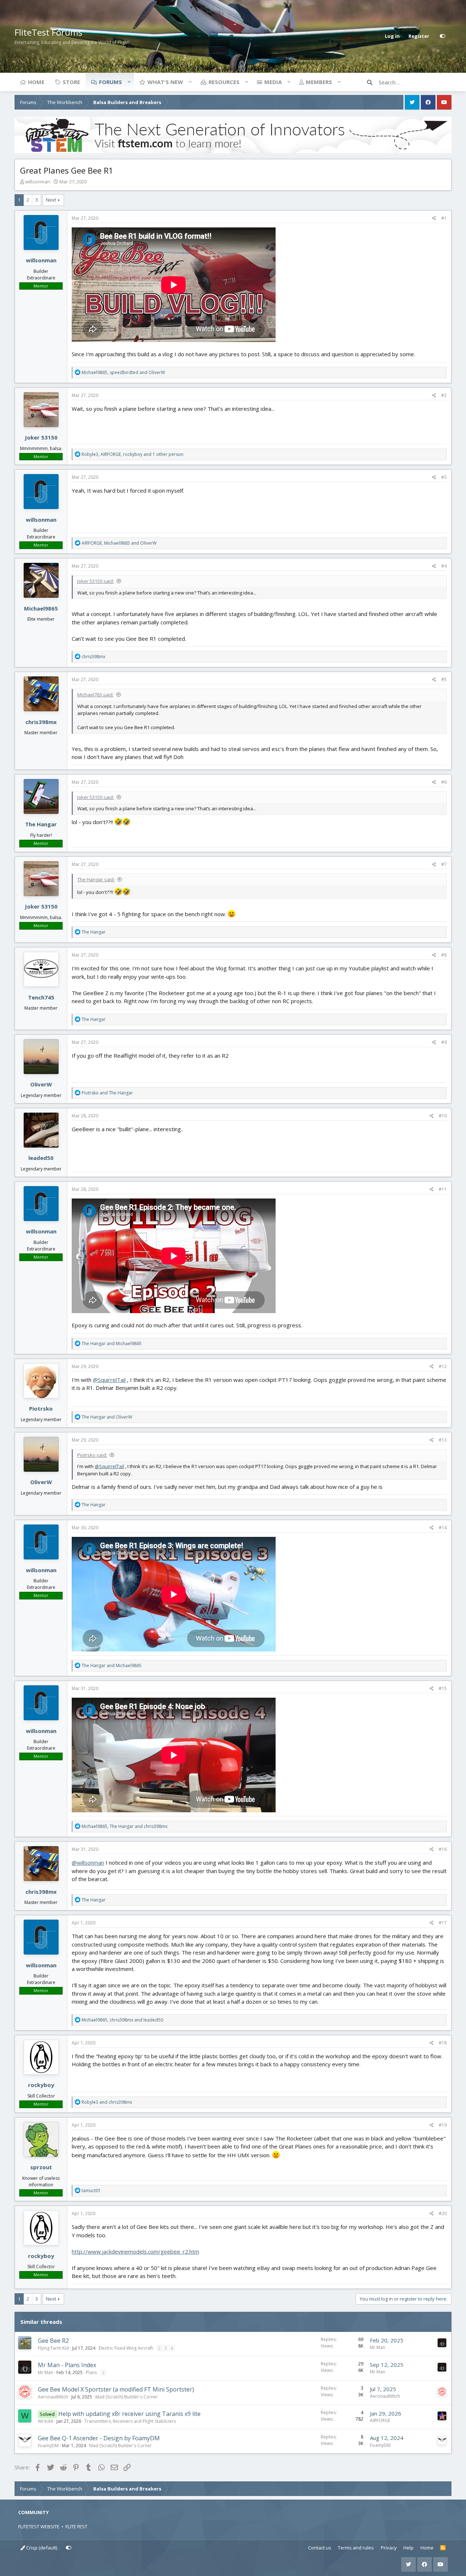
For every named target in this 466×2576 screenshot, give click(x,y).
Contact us (320, 2548)
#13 (443, 1440)
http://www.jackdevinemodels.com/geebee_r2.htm (135, 2251)
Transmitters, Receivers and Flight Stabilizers (130, 2421)
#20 (443, 2213)
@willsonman (88, 1863)
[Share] (434, 218)
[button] (129, 82)
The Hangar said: (96, 879)
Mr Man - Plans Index (67, 2365)
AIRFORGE (380, 2420)
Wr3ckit (46, 2421)
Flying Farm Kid (53, 2348)
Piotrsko (41, 1408)
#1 (444, 218)
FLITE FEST (76, 2527)
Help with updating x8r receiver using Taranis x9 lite (129, 2414)
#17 (443, 1923)
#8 (444, 955)
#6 (444, 782)
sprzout (41, 2167)
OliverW (41, 1084)
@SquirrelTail (109, 1380)
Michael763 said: (95, 695)
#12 (443, 1366)
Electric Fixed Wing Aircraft (126, 2348)
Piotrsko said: (92, 1455)
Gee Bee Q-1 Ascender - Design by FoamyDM (99, 2438)
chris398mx (41, 722)
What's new (165, 82)
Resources (224, 82)
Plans (91, 2372)
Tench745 (41, 997)
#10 (443, 1116)
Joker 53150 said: (96, 581)
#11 (443, 1189)
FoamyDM (48, 2446)
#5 (444, 679)
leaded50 (41, 1158)
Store (71, 82)
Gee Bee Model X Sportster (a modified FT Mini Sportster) (116, 2389)
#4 (444, 566)
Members (319, 82)
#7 (444, 864)
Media (273, 82)
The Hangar (41, 824)
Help (408, 2548)
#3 (444, 477)
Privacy (389, 2548)
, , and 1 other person (133, 454)
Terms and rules (356, 2548)
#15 (443, 1688)
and (107, 1093)
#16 (443, 1849)
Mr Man (378, 2347)
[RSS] (443, 2548)
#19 (443, 2125)
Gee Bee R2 (53, 2341)
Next (51, 200)
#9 (444, 1042)
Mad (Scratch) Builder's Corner (127, 2397)
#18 (443, 2043)
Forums (110, 82)
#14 (443, 1528)
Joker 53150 (41, 437)
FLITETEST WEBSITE (39, 2527)
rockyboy (41, 2085)
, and (123, 372)
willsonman (38, 182)
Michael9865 (41, 608)
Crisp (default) (41, 2548)
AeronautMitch (53, 2397)
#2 (444, 395)
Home (36, 82)
